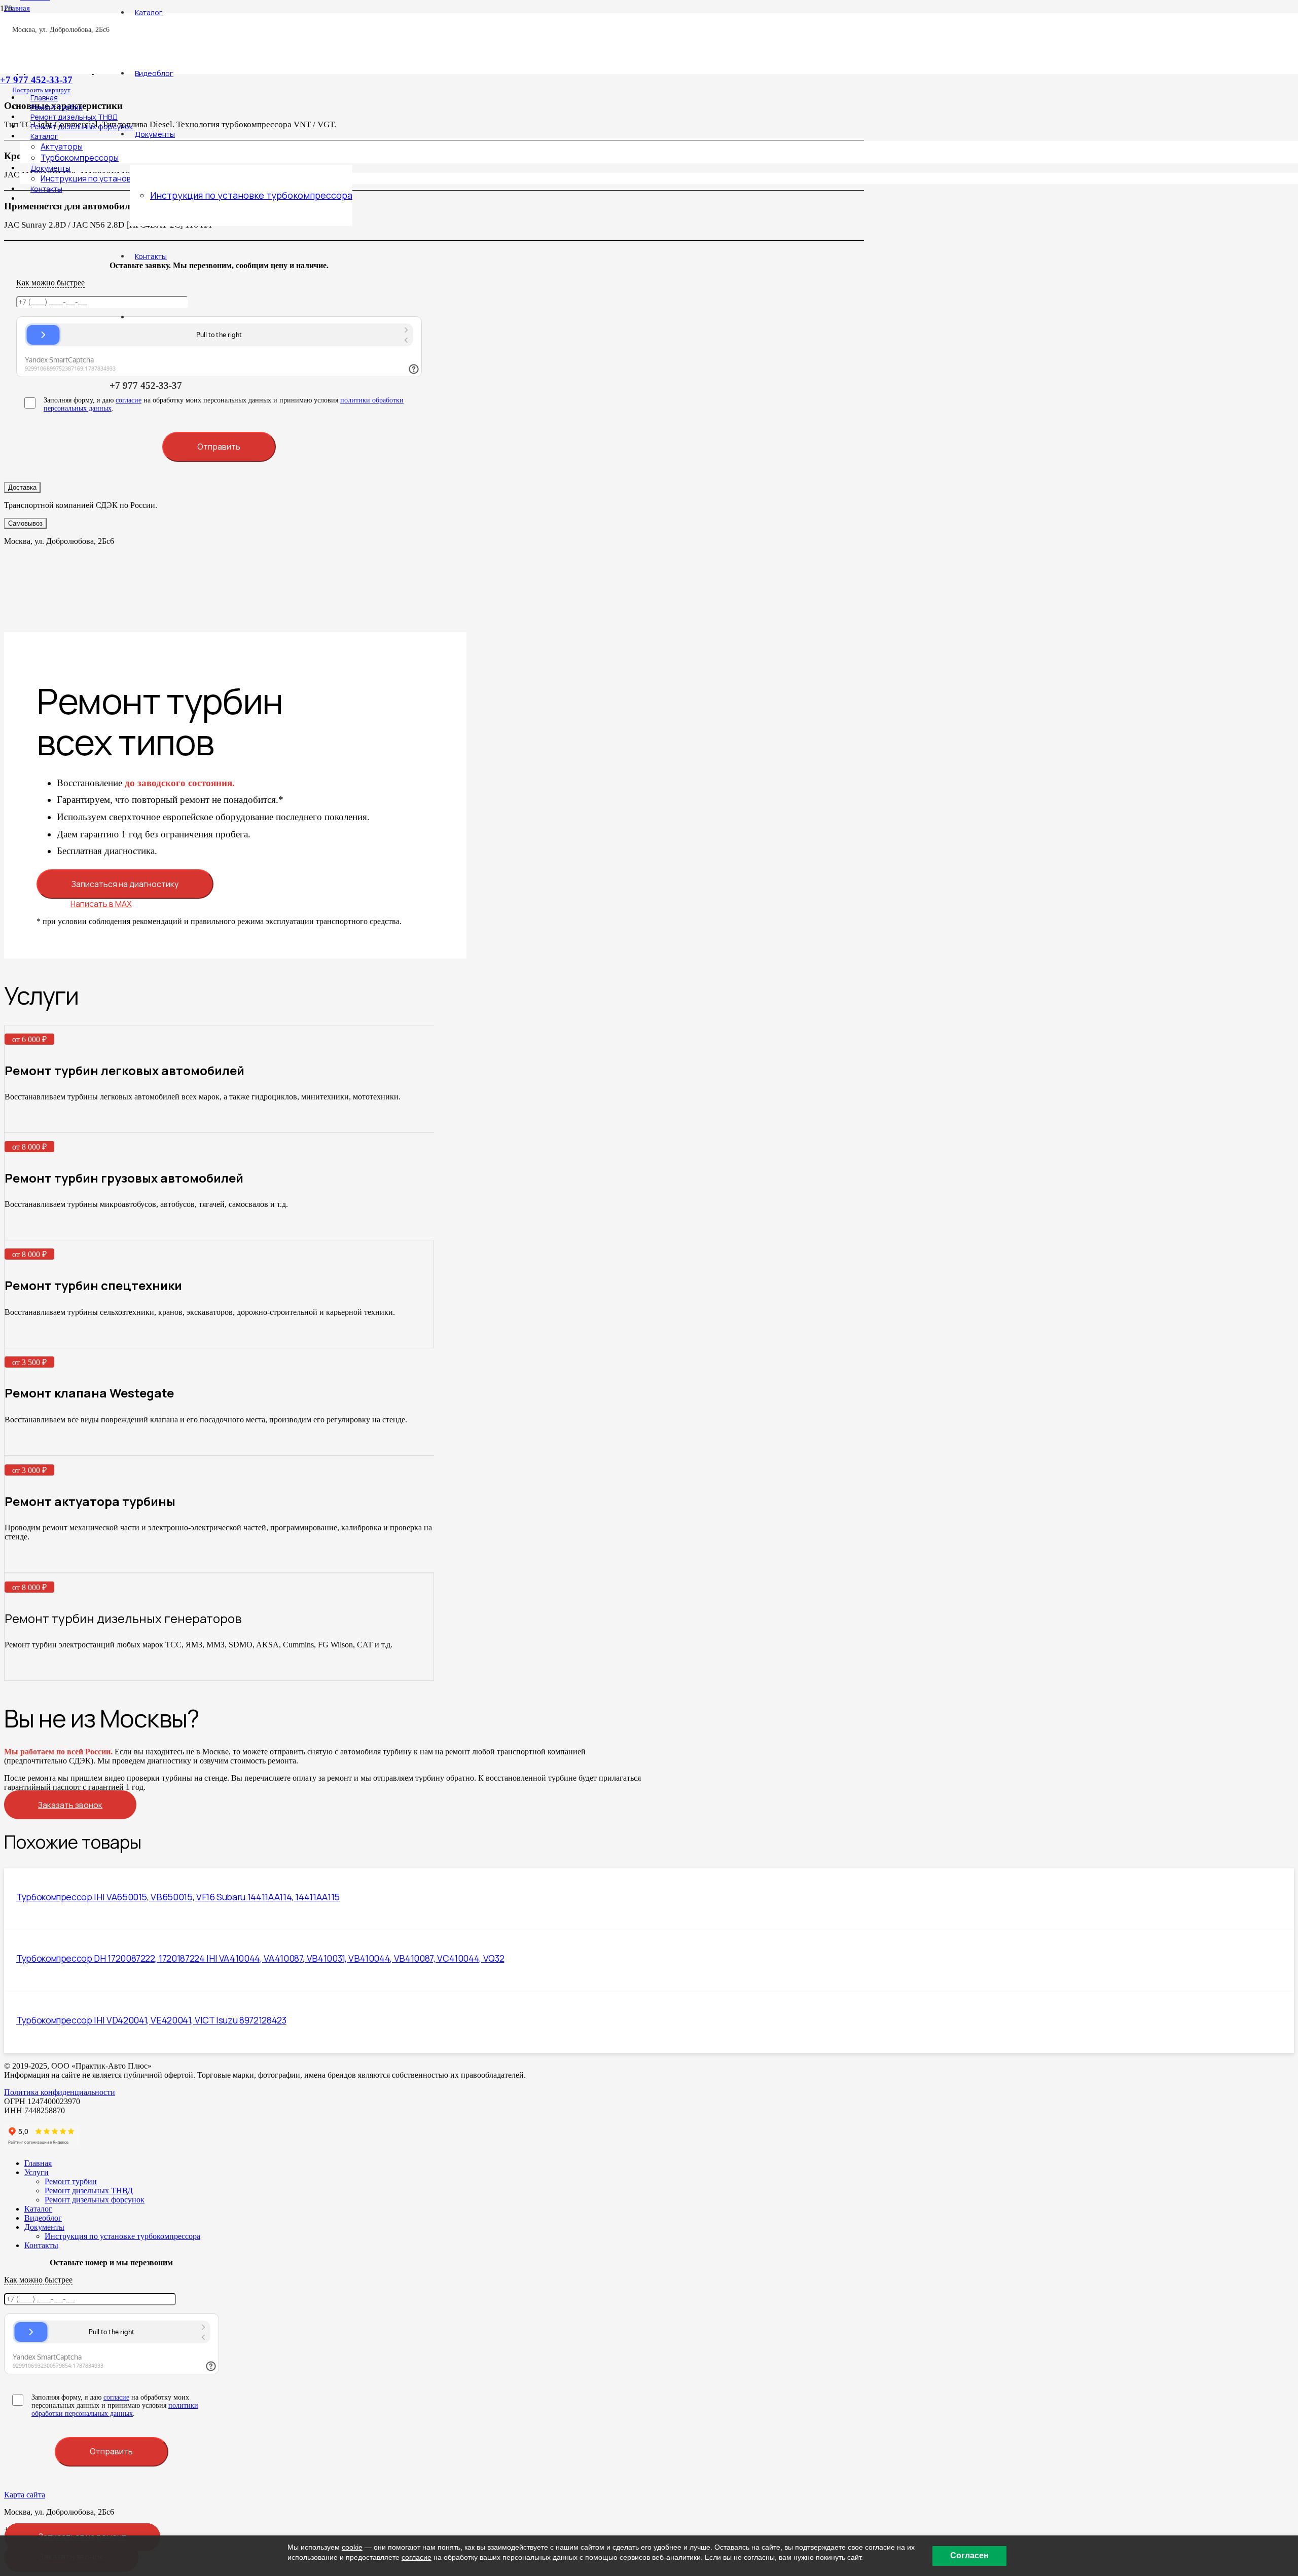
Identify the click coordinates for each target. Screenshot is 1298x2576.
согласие (116, 2397)
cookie (352, 2547)
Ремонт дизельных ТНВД (89, 2191)
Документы (44, 2227)
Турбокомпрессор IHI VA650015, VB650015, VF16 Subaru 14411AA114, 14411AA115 (178, 1897)
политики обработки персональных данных (115, 2409)
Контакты (41, 2245)
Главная (38, 2163)
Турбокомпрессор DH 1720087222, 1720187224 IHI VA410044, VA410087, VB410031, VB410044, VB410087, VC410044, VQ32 (260, 1958)
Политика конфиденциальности (60, 2092)
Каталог (38, 2209)
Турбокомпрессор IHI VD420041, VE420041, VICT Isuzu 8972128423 (151, 2020)
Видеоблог (43, 2218)
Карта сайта (25, 2495)
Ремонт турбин (71, 2181)
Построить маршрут (41, 90)
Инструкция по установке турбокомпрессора (122, 2236)
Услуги (37, 2172)
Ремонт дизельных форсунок (95, 2200)
